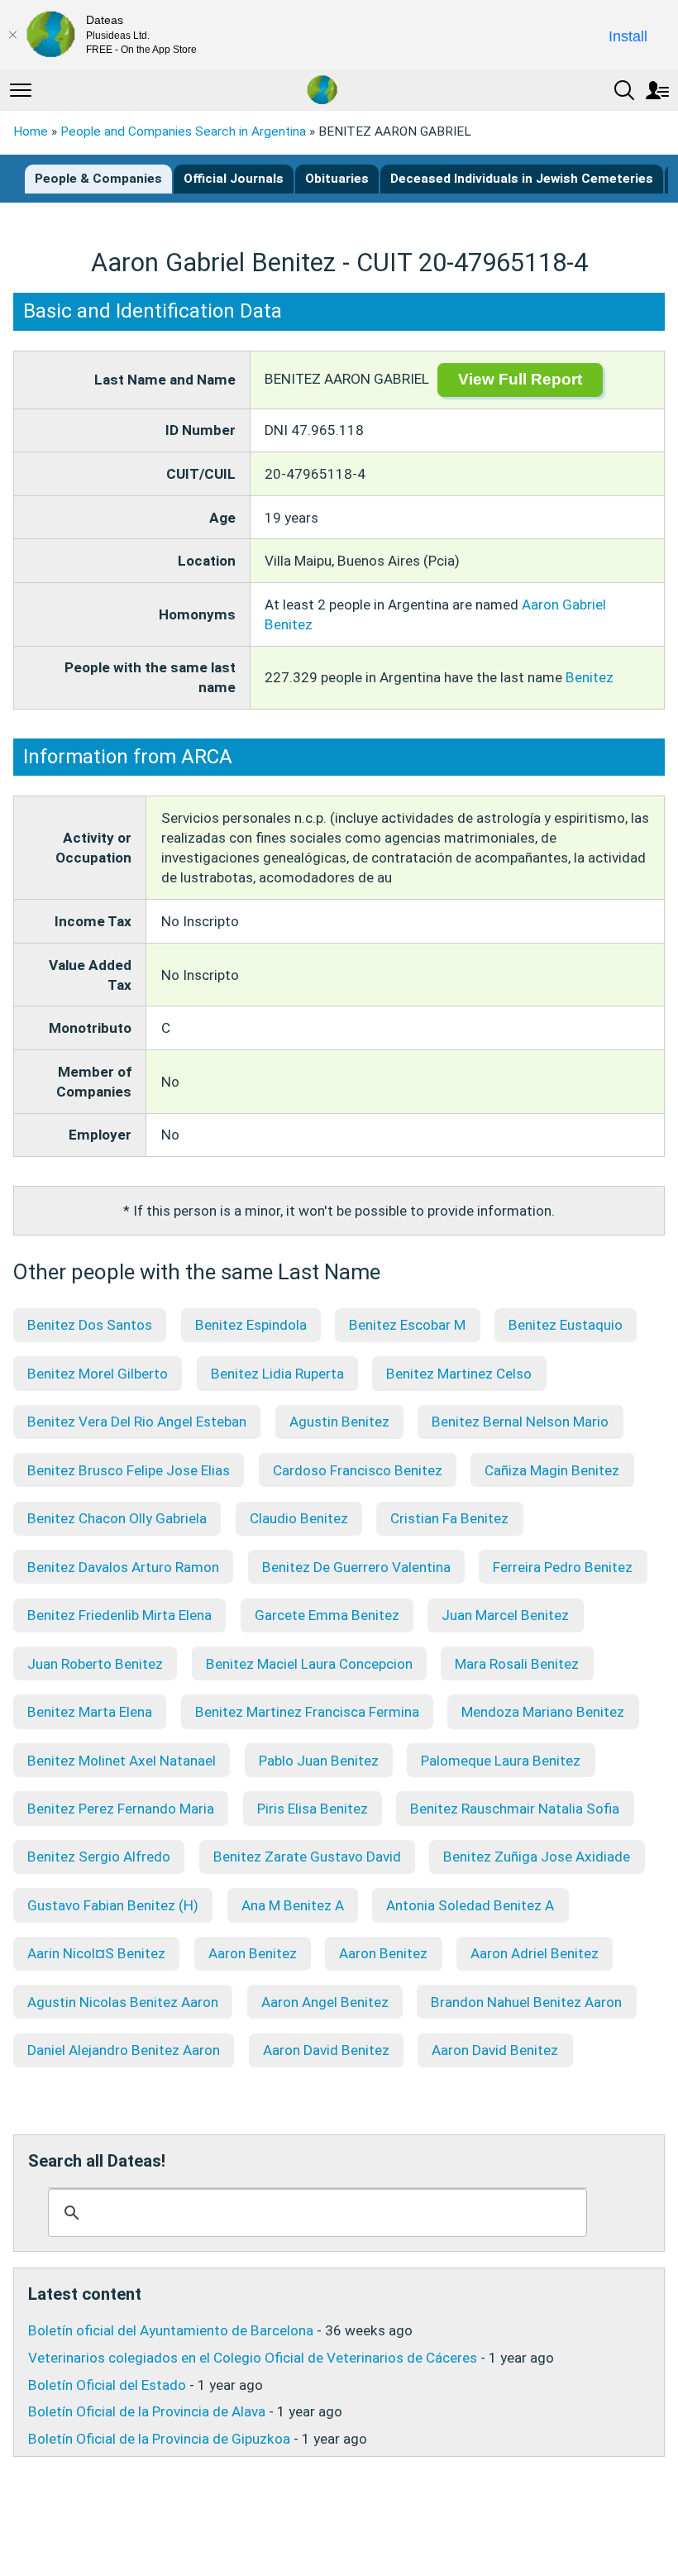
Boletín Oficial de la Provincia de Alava (147, 2411)
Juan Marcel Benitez (505, 1615)
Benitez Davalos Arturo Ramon (123, 1567)
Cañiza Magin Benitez (552, 1470)
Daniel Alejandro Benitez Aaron (124, 2050)
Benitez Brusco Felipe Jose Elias (129, 1470)
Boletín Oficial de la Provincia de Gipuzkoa (159, 2439)
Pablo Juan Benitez (319, 1761)
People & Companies (98, 179)
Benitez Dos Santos (90, 1325)
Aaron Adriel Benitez (535, 1953)
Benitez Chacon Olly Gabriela (117, 1518)
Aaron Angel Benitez (325, 2002)
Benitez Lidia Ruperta (277, 1374)
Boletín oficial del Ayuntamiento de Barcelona (171, 2330)
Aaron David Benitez (326, 2050)
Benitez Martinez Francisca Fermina (307, 1712)
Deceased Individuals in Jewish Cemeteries (522, 179)
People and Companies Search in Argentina (183, 131)
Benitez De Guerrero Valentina (356, 1567)
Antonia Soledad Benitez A (470, 1905)
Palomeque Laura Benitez (501, 1761)
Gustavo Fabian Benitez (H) (113, 1905)
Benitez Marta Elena (90, 1712)
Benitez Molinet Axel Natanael (122, 1761)
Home (31, 131)
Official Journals (234, 179)
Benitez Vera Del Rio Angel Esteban (137, 1422)
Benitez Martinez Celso (459, 1374)
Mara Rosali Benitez (517, 1664)
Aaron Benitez (253, 1953)
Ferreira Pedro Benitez (563, 1567)
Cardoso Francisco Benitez (358, 1470)
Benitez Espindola (251, 1325)
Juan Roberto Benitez (95, 1664)
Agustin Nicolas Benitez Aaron (123, 2002)
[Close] (12, 35)
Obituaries (337, 179)
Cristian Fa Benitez (449, 1518)
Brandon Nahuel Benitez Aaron (526, 2002)
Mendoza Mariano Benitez (543, 1712)
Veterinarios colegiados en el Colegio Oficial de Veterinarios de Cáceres (253, 2358)
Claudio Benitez (299, 1518)
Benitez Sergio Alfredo (99, 1857)
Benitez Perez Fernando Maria (121, 1809)
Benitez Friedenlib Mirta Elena (119, 1615)
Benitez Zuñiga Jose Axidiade (537, 1857)
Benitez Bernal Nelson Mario (520, 1422)
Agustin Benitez (339, 1422)
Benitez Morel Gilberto (98, 1374)
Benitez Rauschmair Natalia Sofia (515, 1809)
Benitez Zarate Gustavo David (307, 1857)
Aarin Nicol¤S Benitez (96, 1953)
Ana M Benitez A (293, 1905)
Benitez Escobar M (407, 1325)
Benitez (590, 677)
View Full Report (520, 379)
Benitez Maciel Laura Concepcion (309, 1664)
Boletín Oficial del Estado (107, 2385)
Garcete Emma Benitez (327, 1615)
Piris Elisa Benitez (313, 1809)
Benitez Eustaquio (566, 1325)
